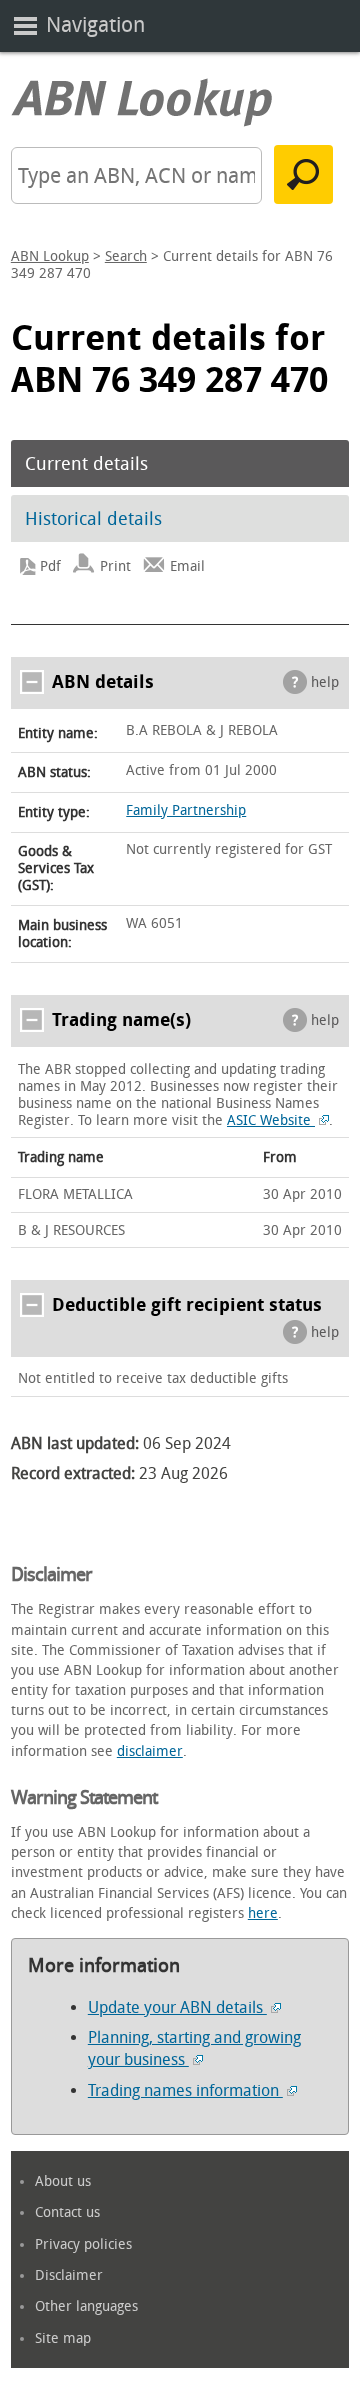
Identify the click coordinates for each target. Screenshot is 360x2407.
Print (115, 566)
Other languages (86, 2306)
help (325, 682)
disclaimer (150, 1751)
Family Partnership (186, 810)
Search (126, 256)
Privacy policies (83, 2244)
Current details (86, 464)
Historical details (93, 519)
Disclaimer (69, 2275)
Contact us (67, 2212)
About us (63, 2181)
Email (187, 566)
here (263, 1913)
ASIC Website (271, 1120)
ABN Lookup (50, 256)
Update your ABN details (177, 2007)
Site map (63, 2338)
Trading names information (185, 2090)
